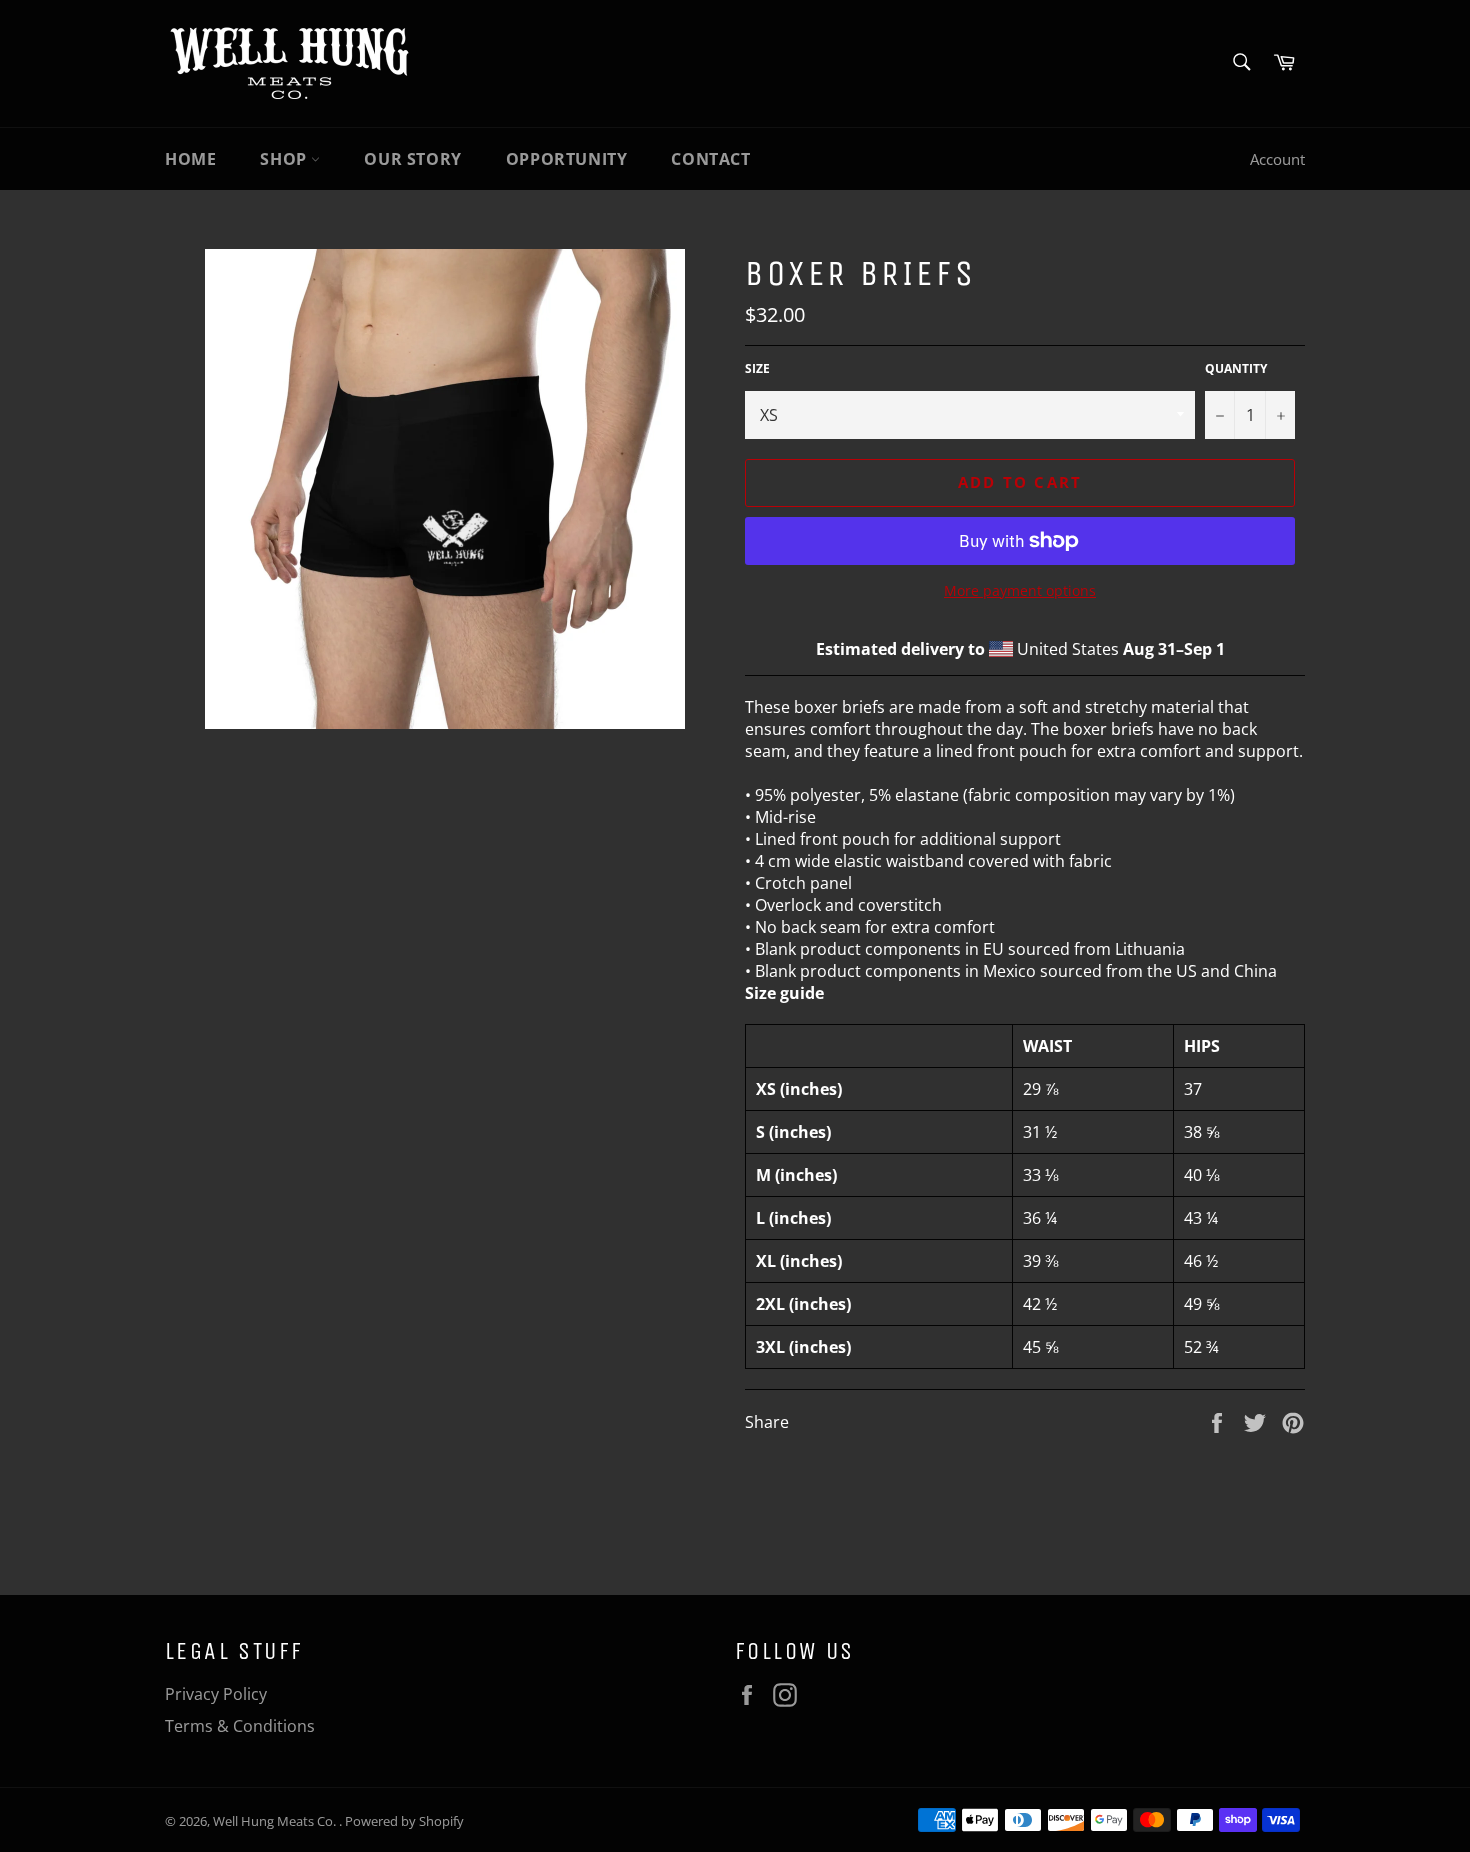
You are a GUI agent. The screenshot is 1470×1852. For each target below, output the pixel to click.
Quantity (1236, 369)
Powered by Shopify (404, 1821)
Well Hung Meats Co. (276, 1821)
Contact (710, 159)
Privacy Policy (216, 1694)
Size (757, 369)
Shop (285, 159)
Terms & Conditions (240, 1726)
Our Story (412, 159)
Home (190, 159)
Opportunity (567, 159)
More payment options (1020, 590)
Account (1277, 159)
